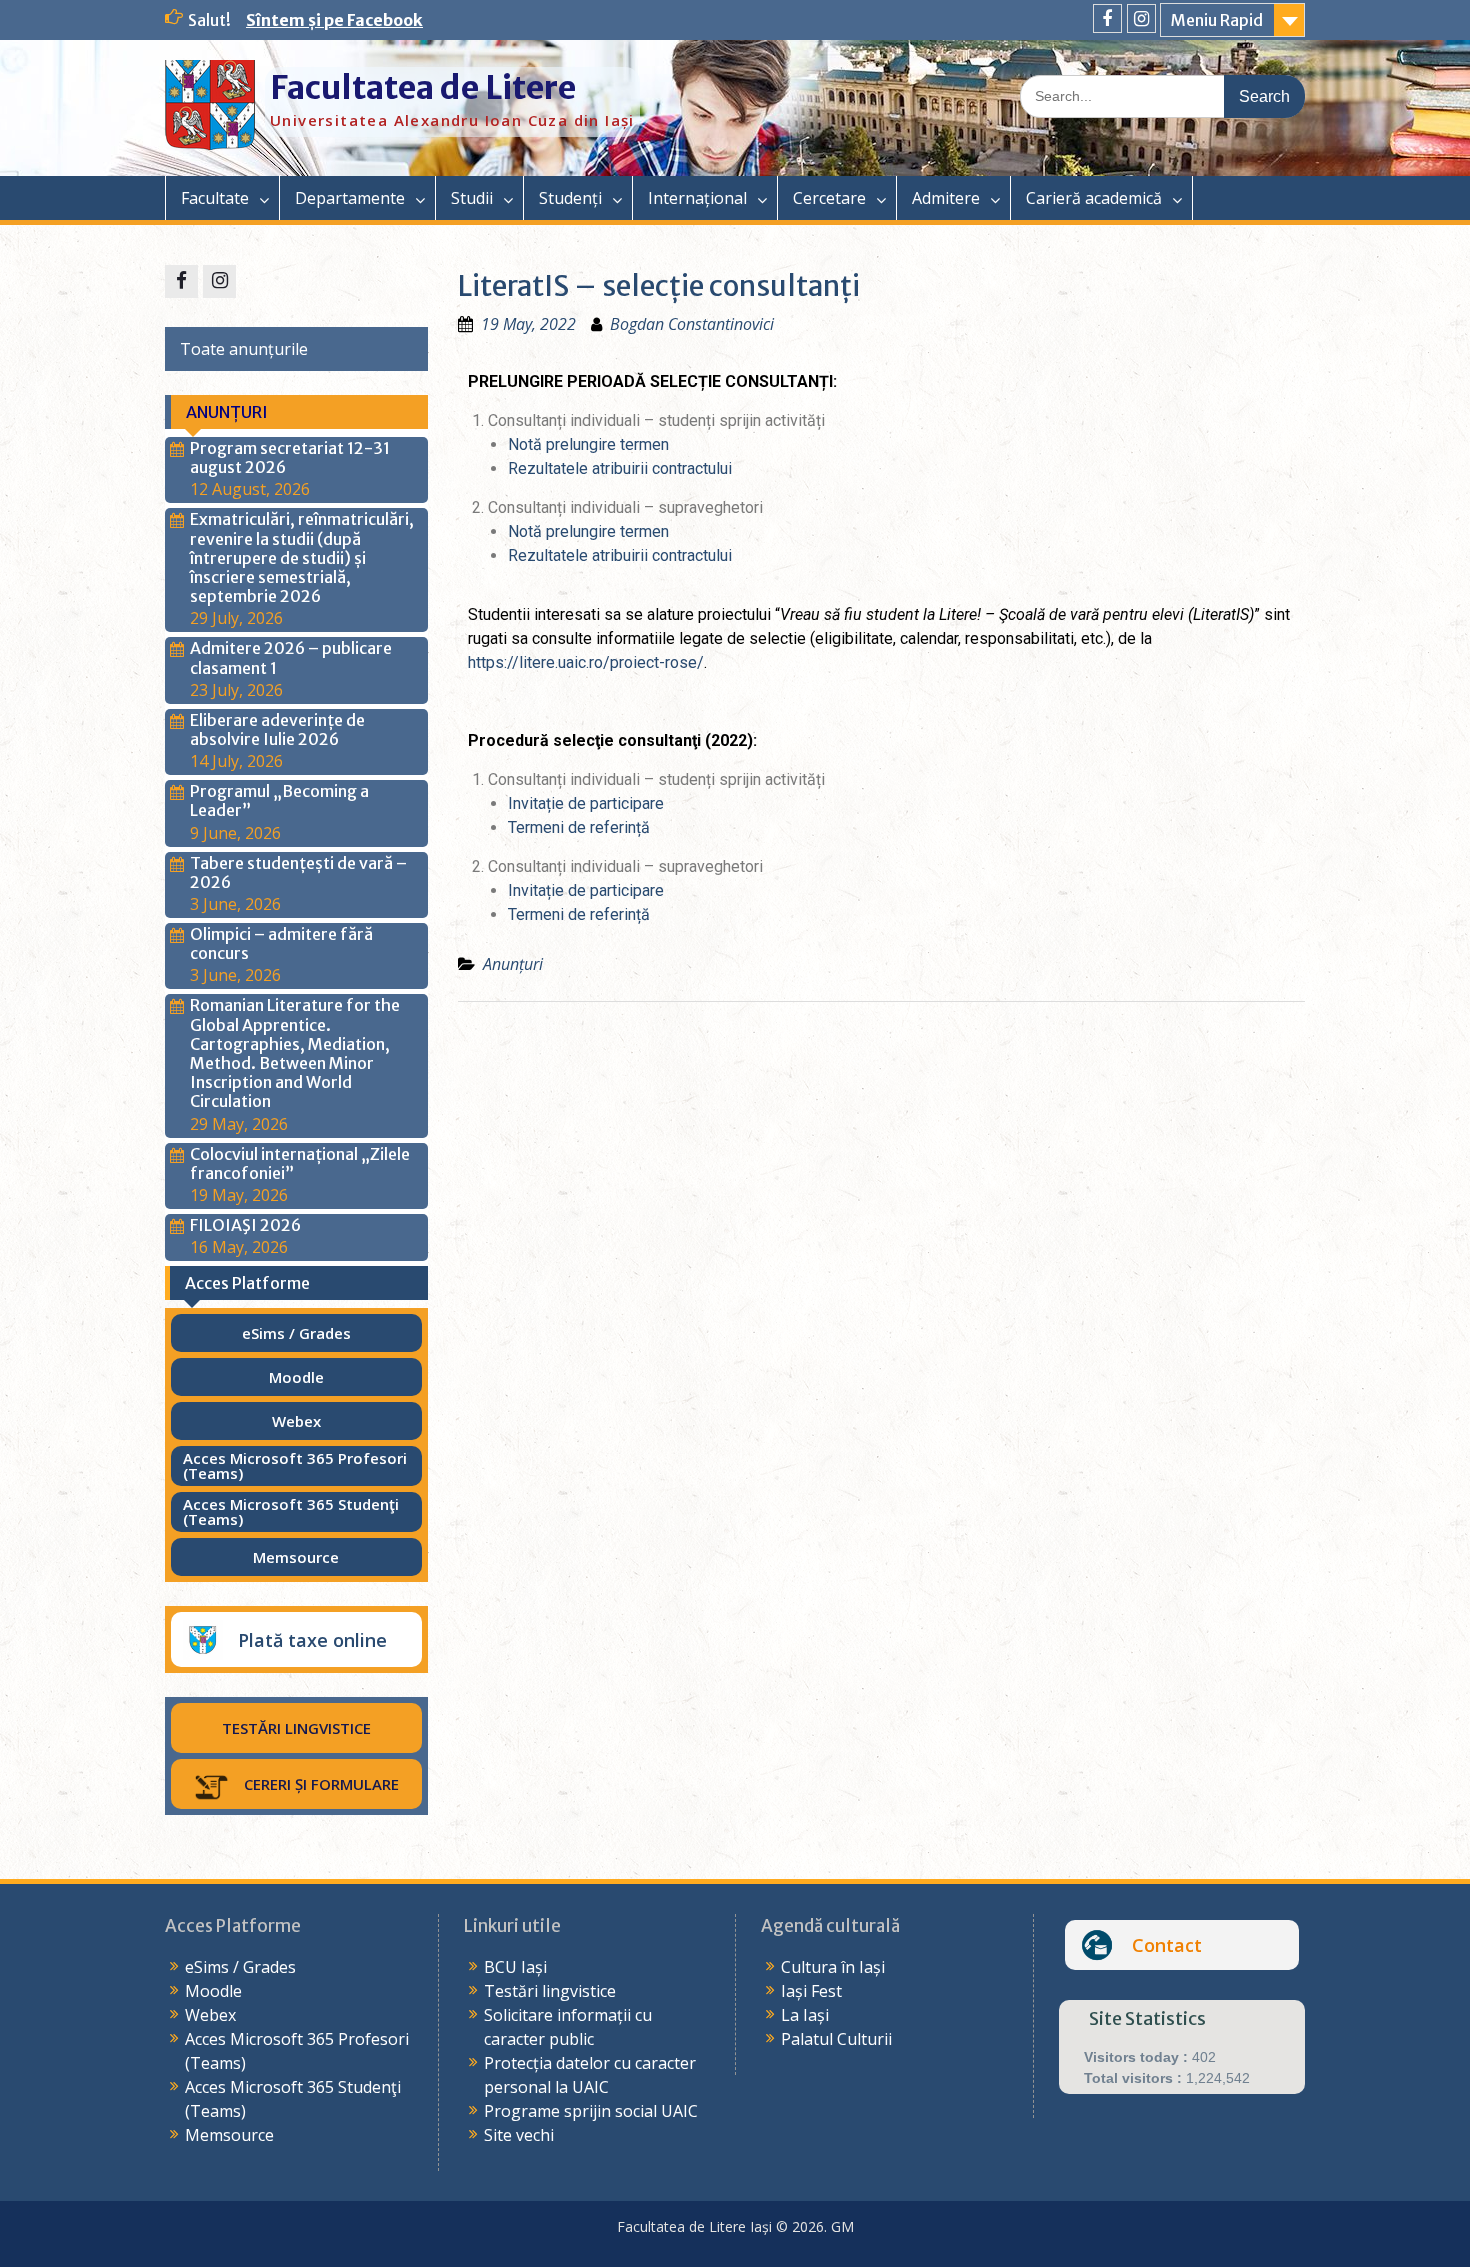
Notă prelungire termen (588, 444)
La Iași (805, 2015)
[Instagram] (1141, 18)
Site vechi (519, 2135)
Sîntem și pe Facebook (334, 20)
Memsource (229, 2135)
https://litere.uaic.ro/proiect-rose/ (586, 662)
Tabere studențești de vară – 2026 (298, 872)
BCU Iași (515, 1967)
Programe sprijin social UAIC (591, 2111)
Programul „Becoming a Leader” (279, 800)
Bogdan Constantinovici (692, 324)
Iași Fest (811, 1991)
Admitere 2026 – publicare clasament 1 (291, 657)
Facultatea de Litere (423, 88)
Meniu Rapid (1217, 20)
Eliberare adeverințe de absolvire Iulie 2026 (277, 729)
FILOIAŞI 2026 (245, 1225)
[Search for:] (1162, 95)
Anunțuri (513, 964)
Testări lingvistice (550, 1991)
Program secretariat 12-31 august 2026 (290, 457)
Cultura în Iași (833, 1967)
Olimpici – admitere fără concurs (281, 943)
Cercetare (829, 198)
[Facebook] (1107, 18)
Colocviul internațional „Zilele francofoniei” (300, 1163)
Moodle (213, 1991)
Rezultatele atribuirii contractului (620, 468)
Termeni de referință (579, 827)
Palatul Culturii (836, 2039)
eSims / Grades (240, 1967)
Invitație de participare (586, 803)
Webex (210, 2015)
